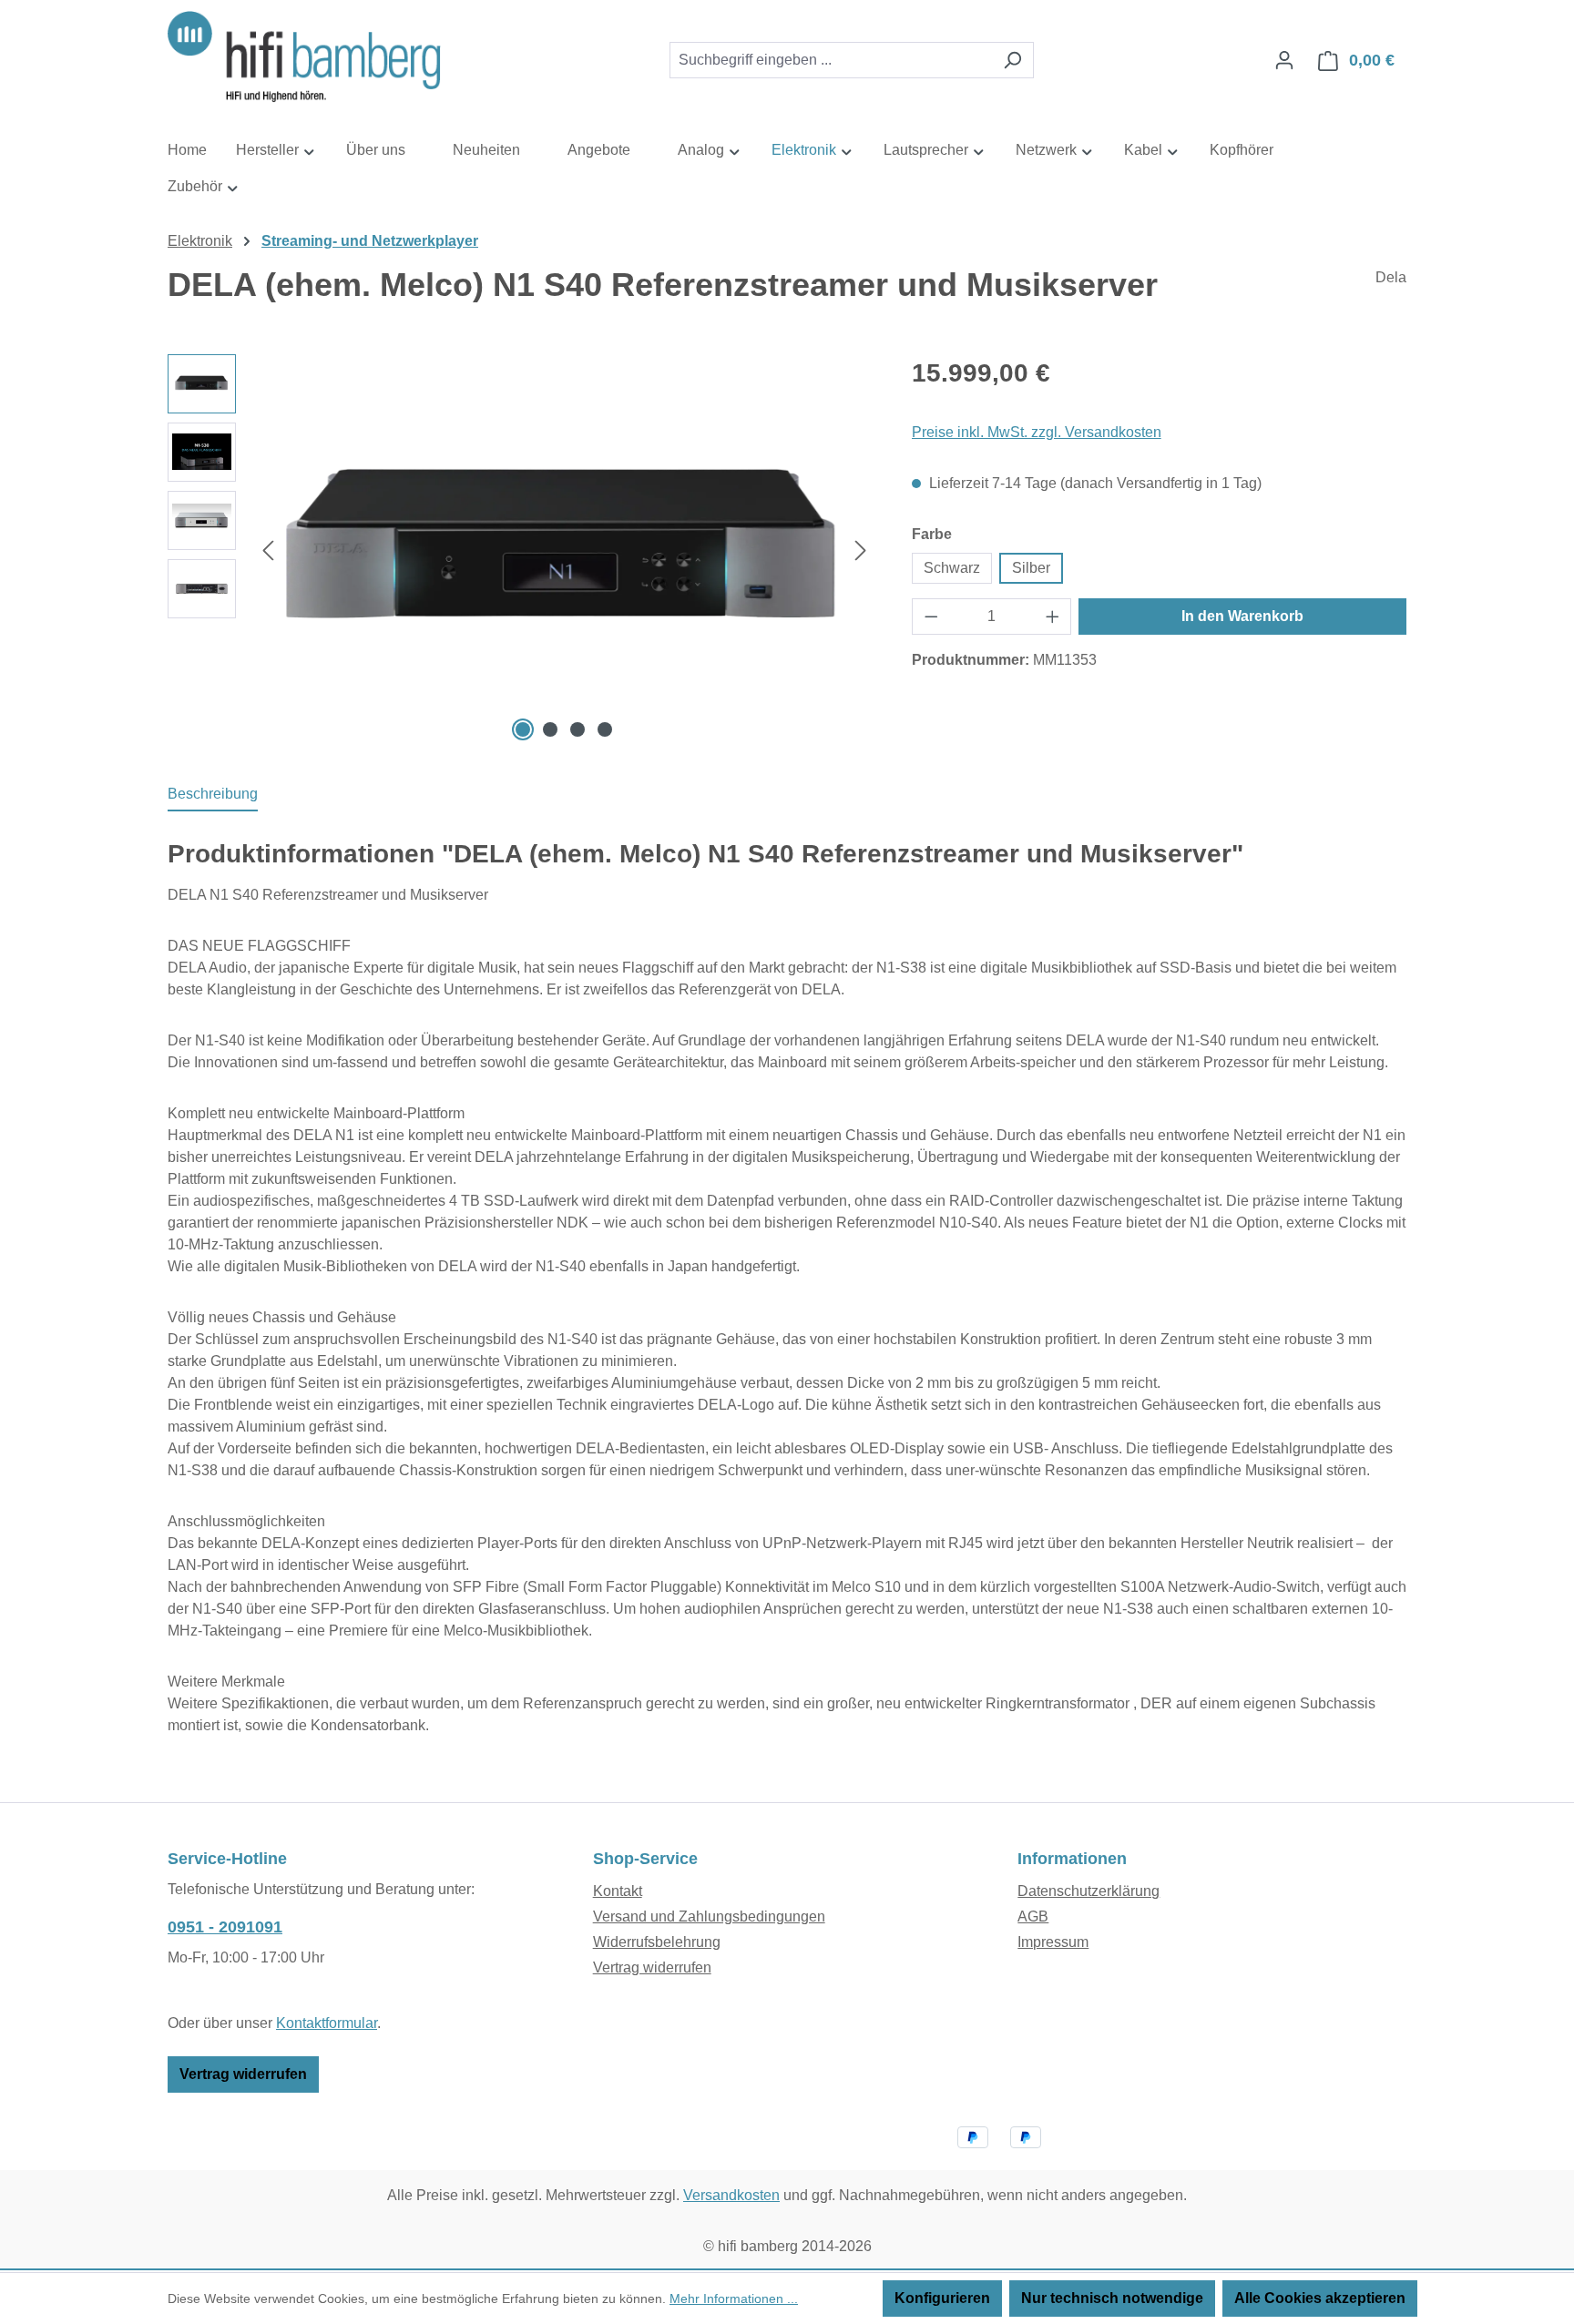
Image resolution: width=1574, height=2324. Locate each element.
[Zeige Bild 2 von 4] (550, 729)
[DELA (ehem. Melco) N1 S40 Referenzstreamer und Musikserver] (564, 550)
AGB (1033, 1916)
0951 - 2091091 (225, 1927)
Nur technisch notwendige (1112, 2298)
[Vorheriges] (268, 550)
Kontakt (618, 1891)
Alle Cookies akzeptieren (1320, 2298)
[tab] (213, 795)
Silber (1031, 568)
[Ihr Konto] (1284, 60)
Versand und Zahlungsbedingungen (709, 1916)
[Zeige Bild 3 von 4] (577, 729)
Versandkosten (731, 2195)
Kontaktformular (327, 2023)
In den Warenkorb (1242, 616)
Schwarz (952, 568)
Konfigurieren (942, 2298)
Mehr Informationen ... (734, 2299)
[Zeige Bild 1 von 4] (523, 729)
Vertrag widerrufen (243, 2074)
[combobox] (831, 60)
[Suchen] (1012, 60)
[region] (521, 550)
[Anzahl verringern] (931, 617)
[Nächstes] (861, 550)
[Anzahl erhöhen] (1053, 617)
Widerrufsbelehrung (657, 1942)
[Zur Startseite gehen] (304, 57)
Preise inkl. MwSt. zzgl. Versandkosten (1037, 432)
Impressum (1053, 1942)
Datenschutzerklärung (1089, 1891)
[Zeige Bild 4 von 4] (605, 729)
